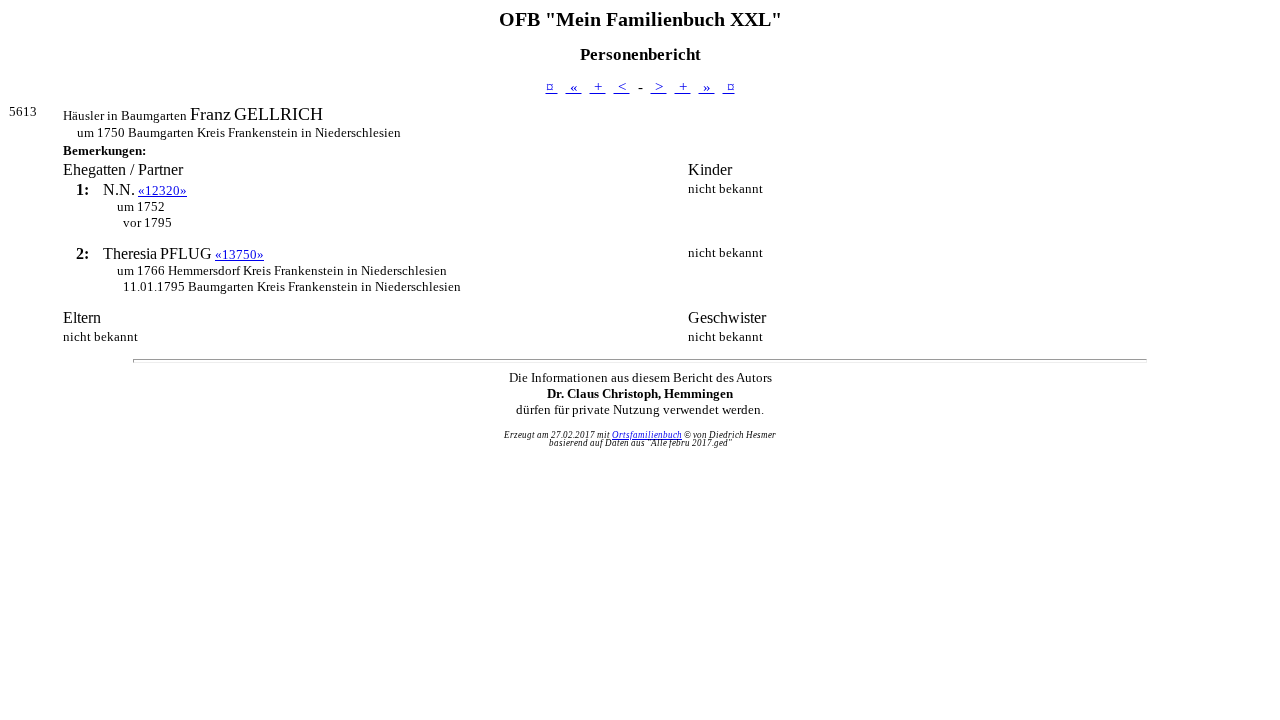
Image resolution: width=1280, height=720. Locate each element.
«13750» (239, 254)
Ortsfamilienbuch (647, 435)
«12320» (162, 190)
